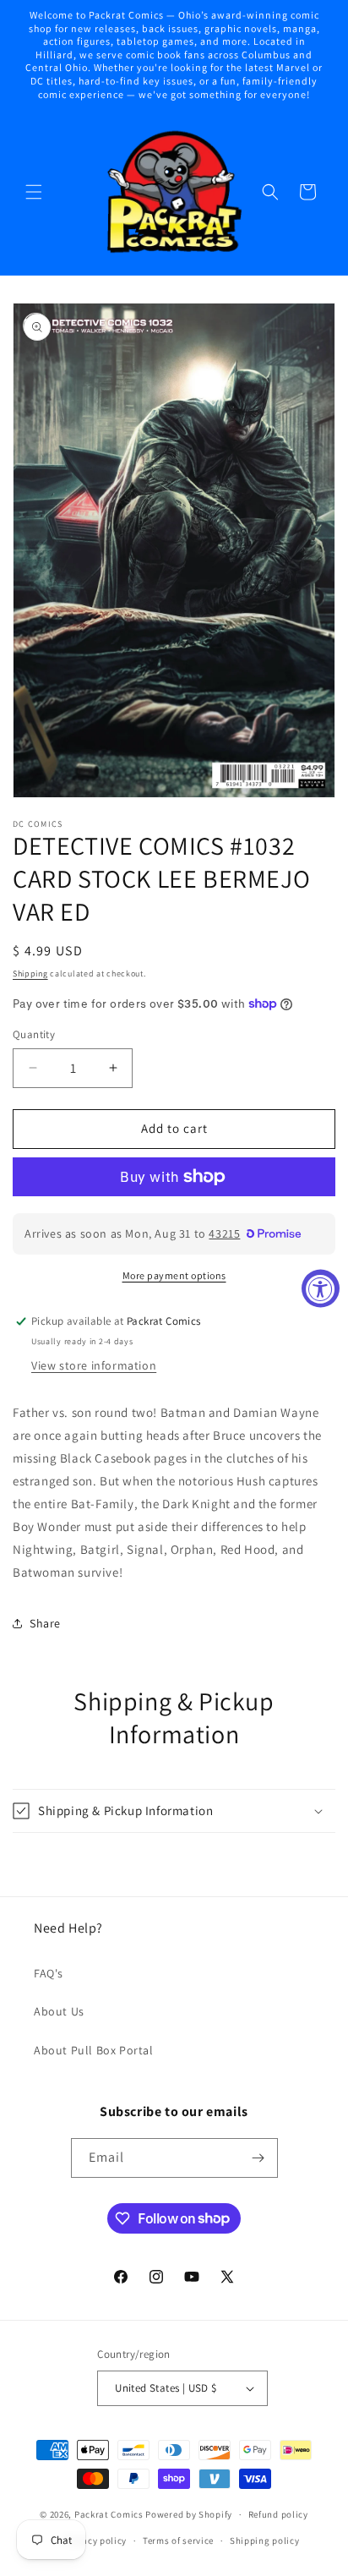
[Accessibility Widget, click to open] (321, 1288)
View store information (94, 1365)
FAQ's (49, 1973)
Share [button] (45, 1623)
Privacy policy (95, 2540)
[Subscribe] (258, 2158)
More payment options (174, 1275)
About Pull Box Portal (94, 2050)
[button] (34, 192)
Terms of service (178, 2540)
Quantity (34, 1034)
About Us (59, 2011)
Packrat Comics (109, 2514)
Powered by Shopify (189, 2514)
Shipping (30, 974)
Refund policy (278, 2514)
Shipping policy (265, 2540)
